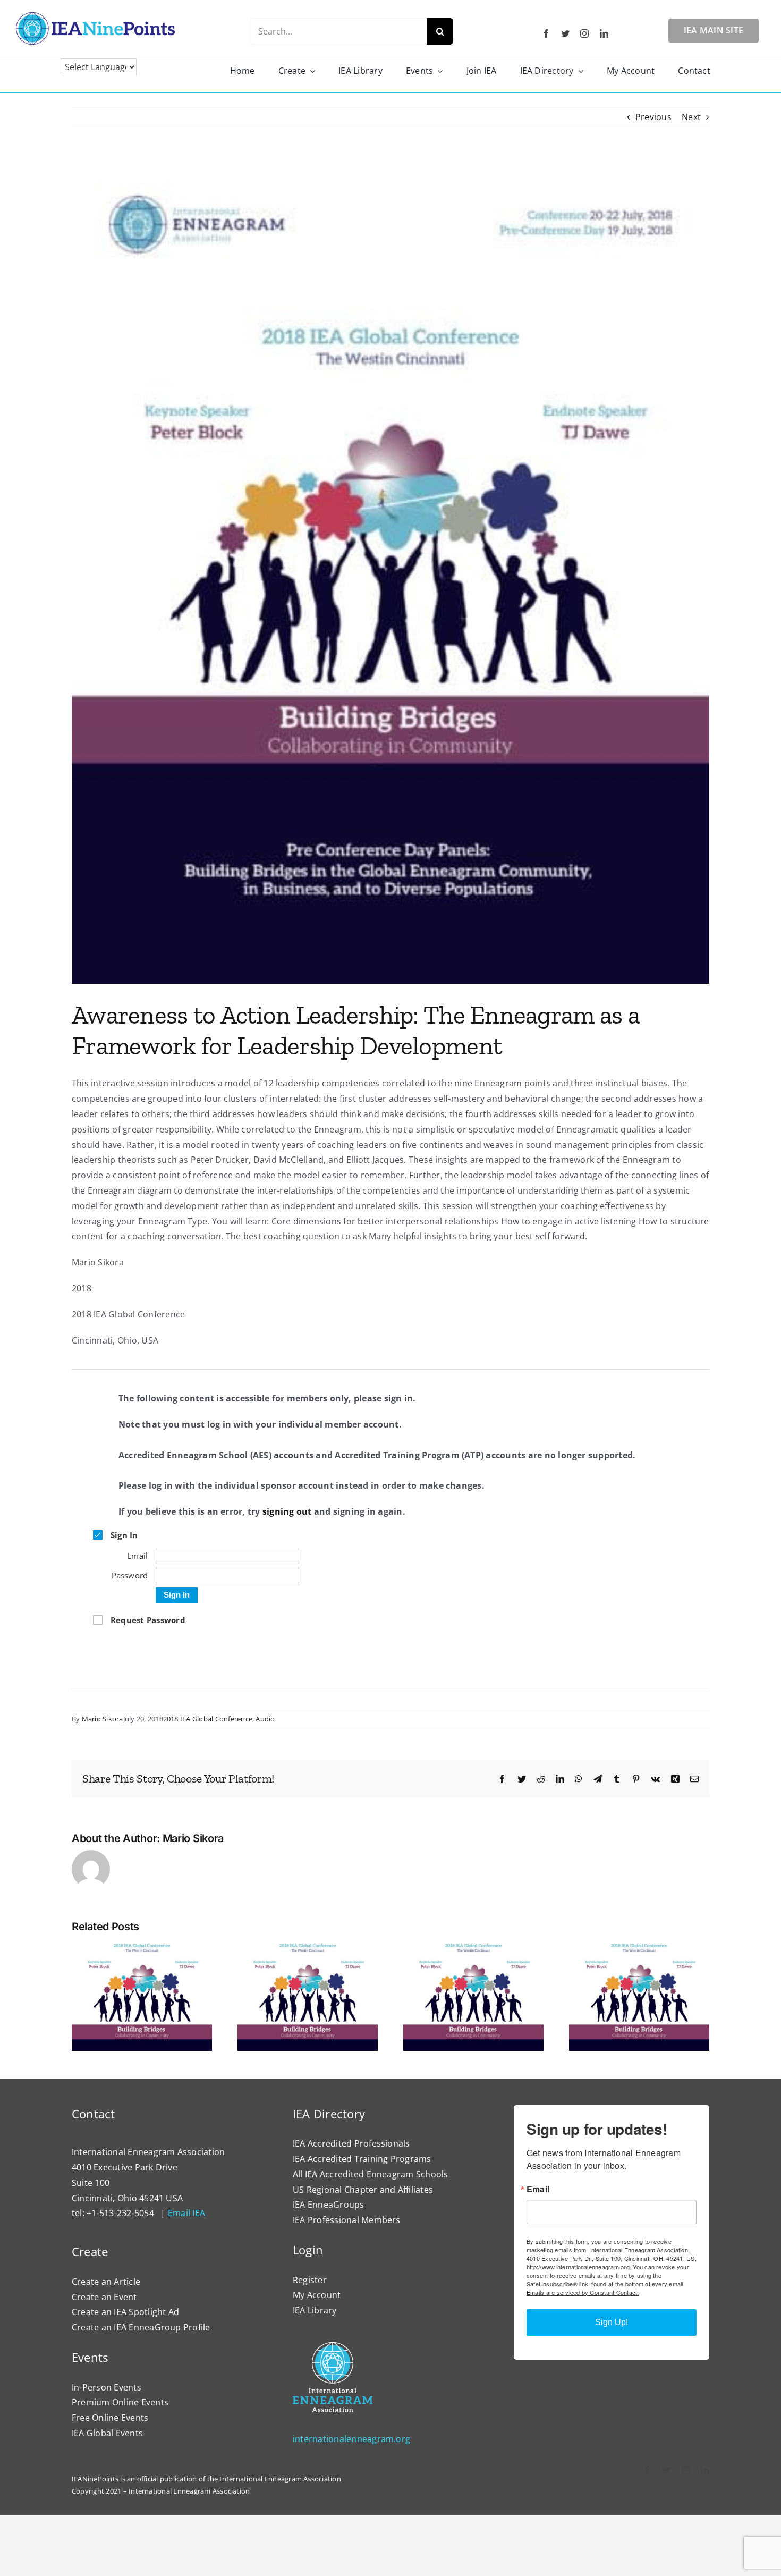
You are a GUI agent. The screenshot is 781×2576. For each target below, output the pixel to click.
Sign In (177, 1595)
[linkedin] (604, 33)
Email (538, 2189)
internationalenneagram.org (351, 2439)
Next (691, 117)
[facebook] (546, 33)
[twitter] (565, 33)
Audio (265, 1719)
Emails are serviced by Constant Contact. (583, 2292)
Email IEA (186, 2213)
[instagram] (584, 33)
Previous (653, 117)
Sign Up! (612, 2322)
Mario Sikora (103, 1719)
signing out (287, 1511)
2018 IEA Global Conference (208, 1719)
